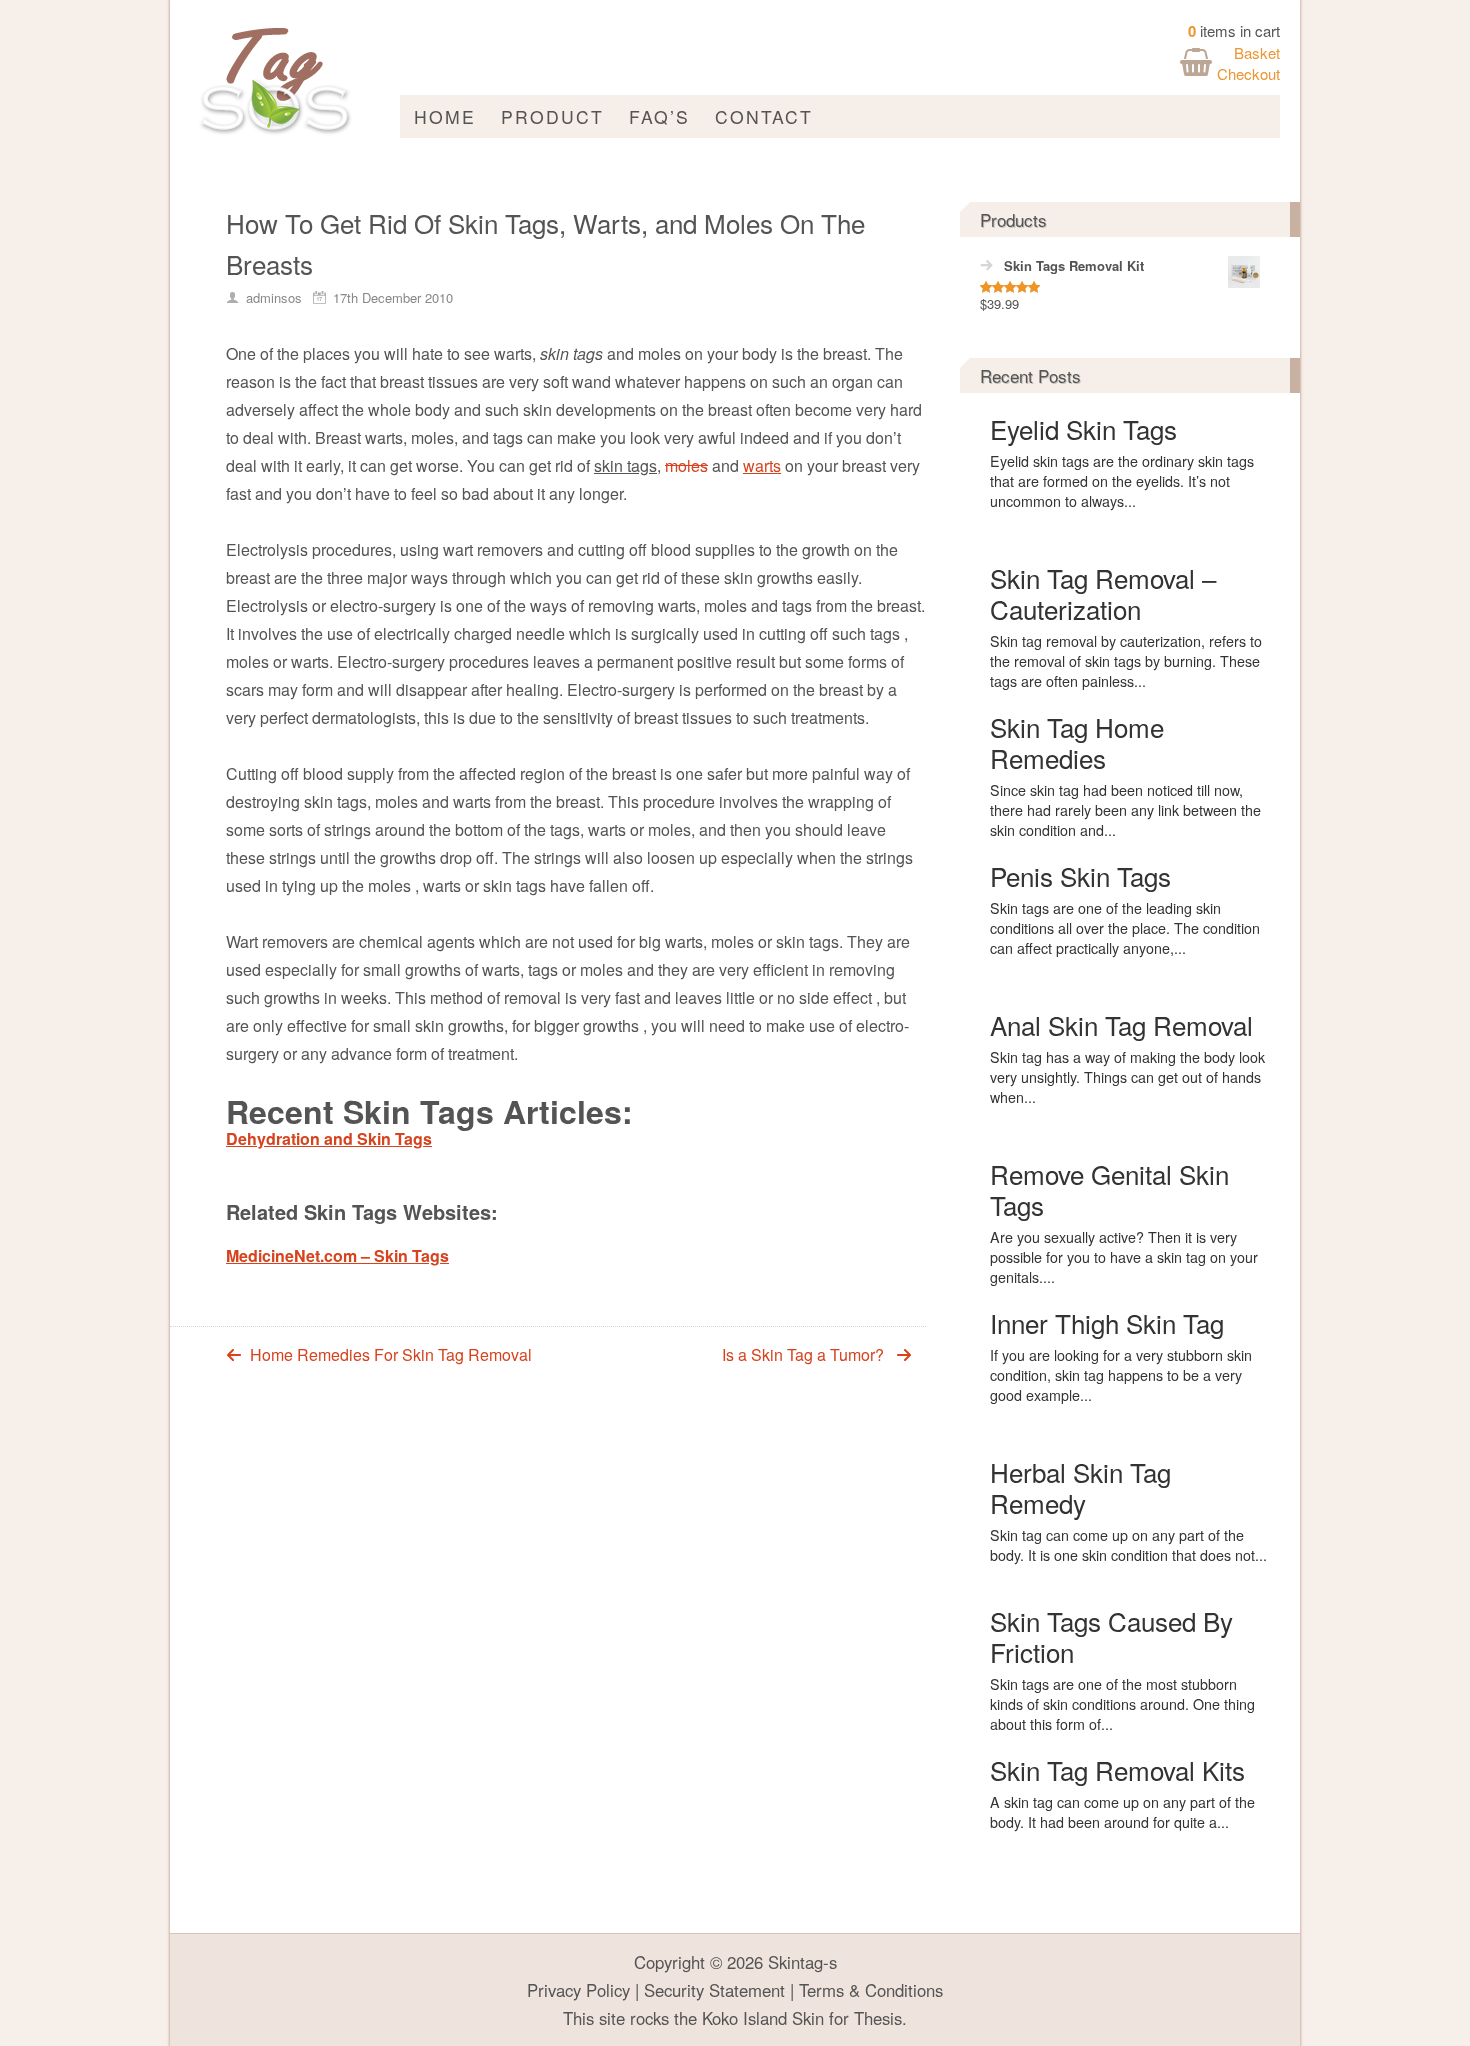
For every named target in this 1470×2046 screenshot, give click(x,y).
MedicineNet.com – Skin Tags (337, 1255)
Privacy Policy (578, 1990)
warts (762, 465)
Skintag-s (802, 1962)
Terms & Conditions (871, 1990)
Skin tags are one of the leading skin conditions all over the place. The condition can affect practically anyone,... (1125, 928)
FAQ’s (659, 116)
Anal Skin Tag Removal (1121, 1024)
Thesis (878, 2018)
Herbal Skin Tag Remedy (1080, 1487)
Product (552, 116)
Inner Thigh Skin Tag (1107, 1322)
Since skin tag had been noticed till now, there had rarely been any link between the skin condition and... (1125, 810)
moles (686, 465)
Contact (764, 116)
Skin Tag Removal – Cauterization (1103, 593)
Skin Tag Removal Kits (1117, 1769)
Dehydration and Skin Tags (329, 1138)
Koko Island (744, 2018)
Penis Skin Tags (1080, 875)
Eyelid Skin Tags (1083, 428)
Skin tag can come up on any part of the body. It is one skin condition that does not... (1128, 1545)
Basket (1257, 52)
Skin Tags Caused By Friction (1111, 1636)
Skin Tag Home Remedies (1077, 742)
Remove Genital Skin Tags (1109, 1189)
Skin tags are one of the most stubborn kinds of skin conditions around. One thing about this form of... (1122, 1704)
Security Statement (714, 1990)
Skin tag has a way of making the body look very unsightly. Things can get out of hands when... (1127, 1077)
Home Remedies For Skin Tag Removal (391, 1354)
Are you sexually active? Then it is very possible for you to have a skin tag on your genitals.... (1124, 1257)
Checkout (1248, 73)
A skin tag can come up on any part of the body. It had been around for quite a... (1122, 1812)
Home (445, 116)
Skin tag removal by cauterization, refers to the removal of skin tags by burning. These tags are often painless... (1126, 661)
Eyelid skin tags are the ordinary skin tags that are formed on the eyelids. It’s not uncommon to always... (1122, 481)
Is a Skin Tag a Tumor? (803, 1354)
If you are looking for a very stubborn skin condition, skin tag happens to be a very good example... (1121, 1375)
